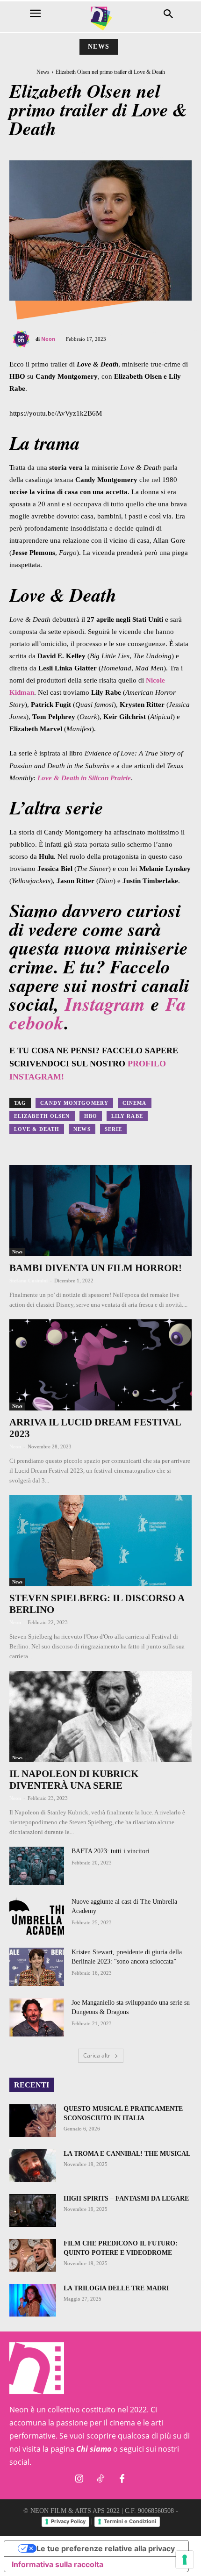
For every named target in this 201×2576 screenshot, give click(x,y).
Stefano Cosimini (29, 1281)
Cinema (135, 1103)
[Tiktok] (100, 2479)
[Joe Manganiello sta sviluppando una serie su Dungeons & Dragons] (37, 2017)
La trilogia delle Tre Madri (116, 2288)
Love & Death (37, 1129)
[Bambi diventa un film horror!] (100, 1211)
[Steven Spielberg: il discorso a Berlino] (100, 1541)
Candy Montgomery (74, 1103)
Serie (114, 1129)
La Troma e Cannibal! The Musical (127, 2154)
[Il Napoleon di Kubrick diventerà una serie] (100, 1716)
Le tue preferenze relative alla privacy (106, 2548)
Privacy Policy (68, 2521)
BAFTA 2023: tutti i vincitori (111, 1851)
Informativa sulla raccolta (57, 2564)
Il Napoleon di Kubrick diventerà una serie (74, 1780)
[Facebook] (122, 2479)
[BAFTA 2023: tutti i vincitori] (37, 1866)
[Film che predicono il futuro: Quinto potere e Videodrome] (33, 2255)
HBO (91, 1116)
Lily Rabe (127, 1116)
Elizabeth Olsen (42, 1116)
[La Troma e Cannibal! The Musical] (33, 2166)
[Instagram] (79, 2479)
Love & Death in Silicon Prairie (84, 778)
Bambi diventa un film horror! (96, 1268)
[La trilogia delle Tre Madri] (33, 2300)
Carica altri (97, 2055)
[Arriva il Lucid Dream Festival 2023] (100, 1365)
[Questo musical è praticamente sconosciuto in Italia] (33, 2121)
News (99, 47)
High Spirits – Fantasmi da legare (126, 2198)
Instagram (105, 1004)
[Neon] (22, 339)
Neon (48, 339)
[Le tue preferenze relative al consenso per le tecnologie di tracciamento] (185, 2560)
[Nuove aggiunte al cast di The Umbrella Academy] (37, 1916)
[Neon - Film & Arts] (100, 18)
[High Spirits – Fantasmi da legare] (33, 2210)
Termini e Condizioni (130, 2521)
